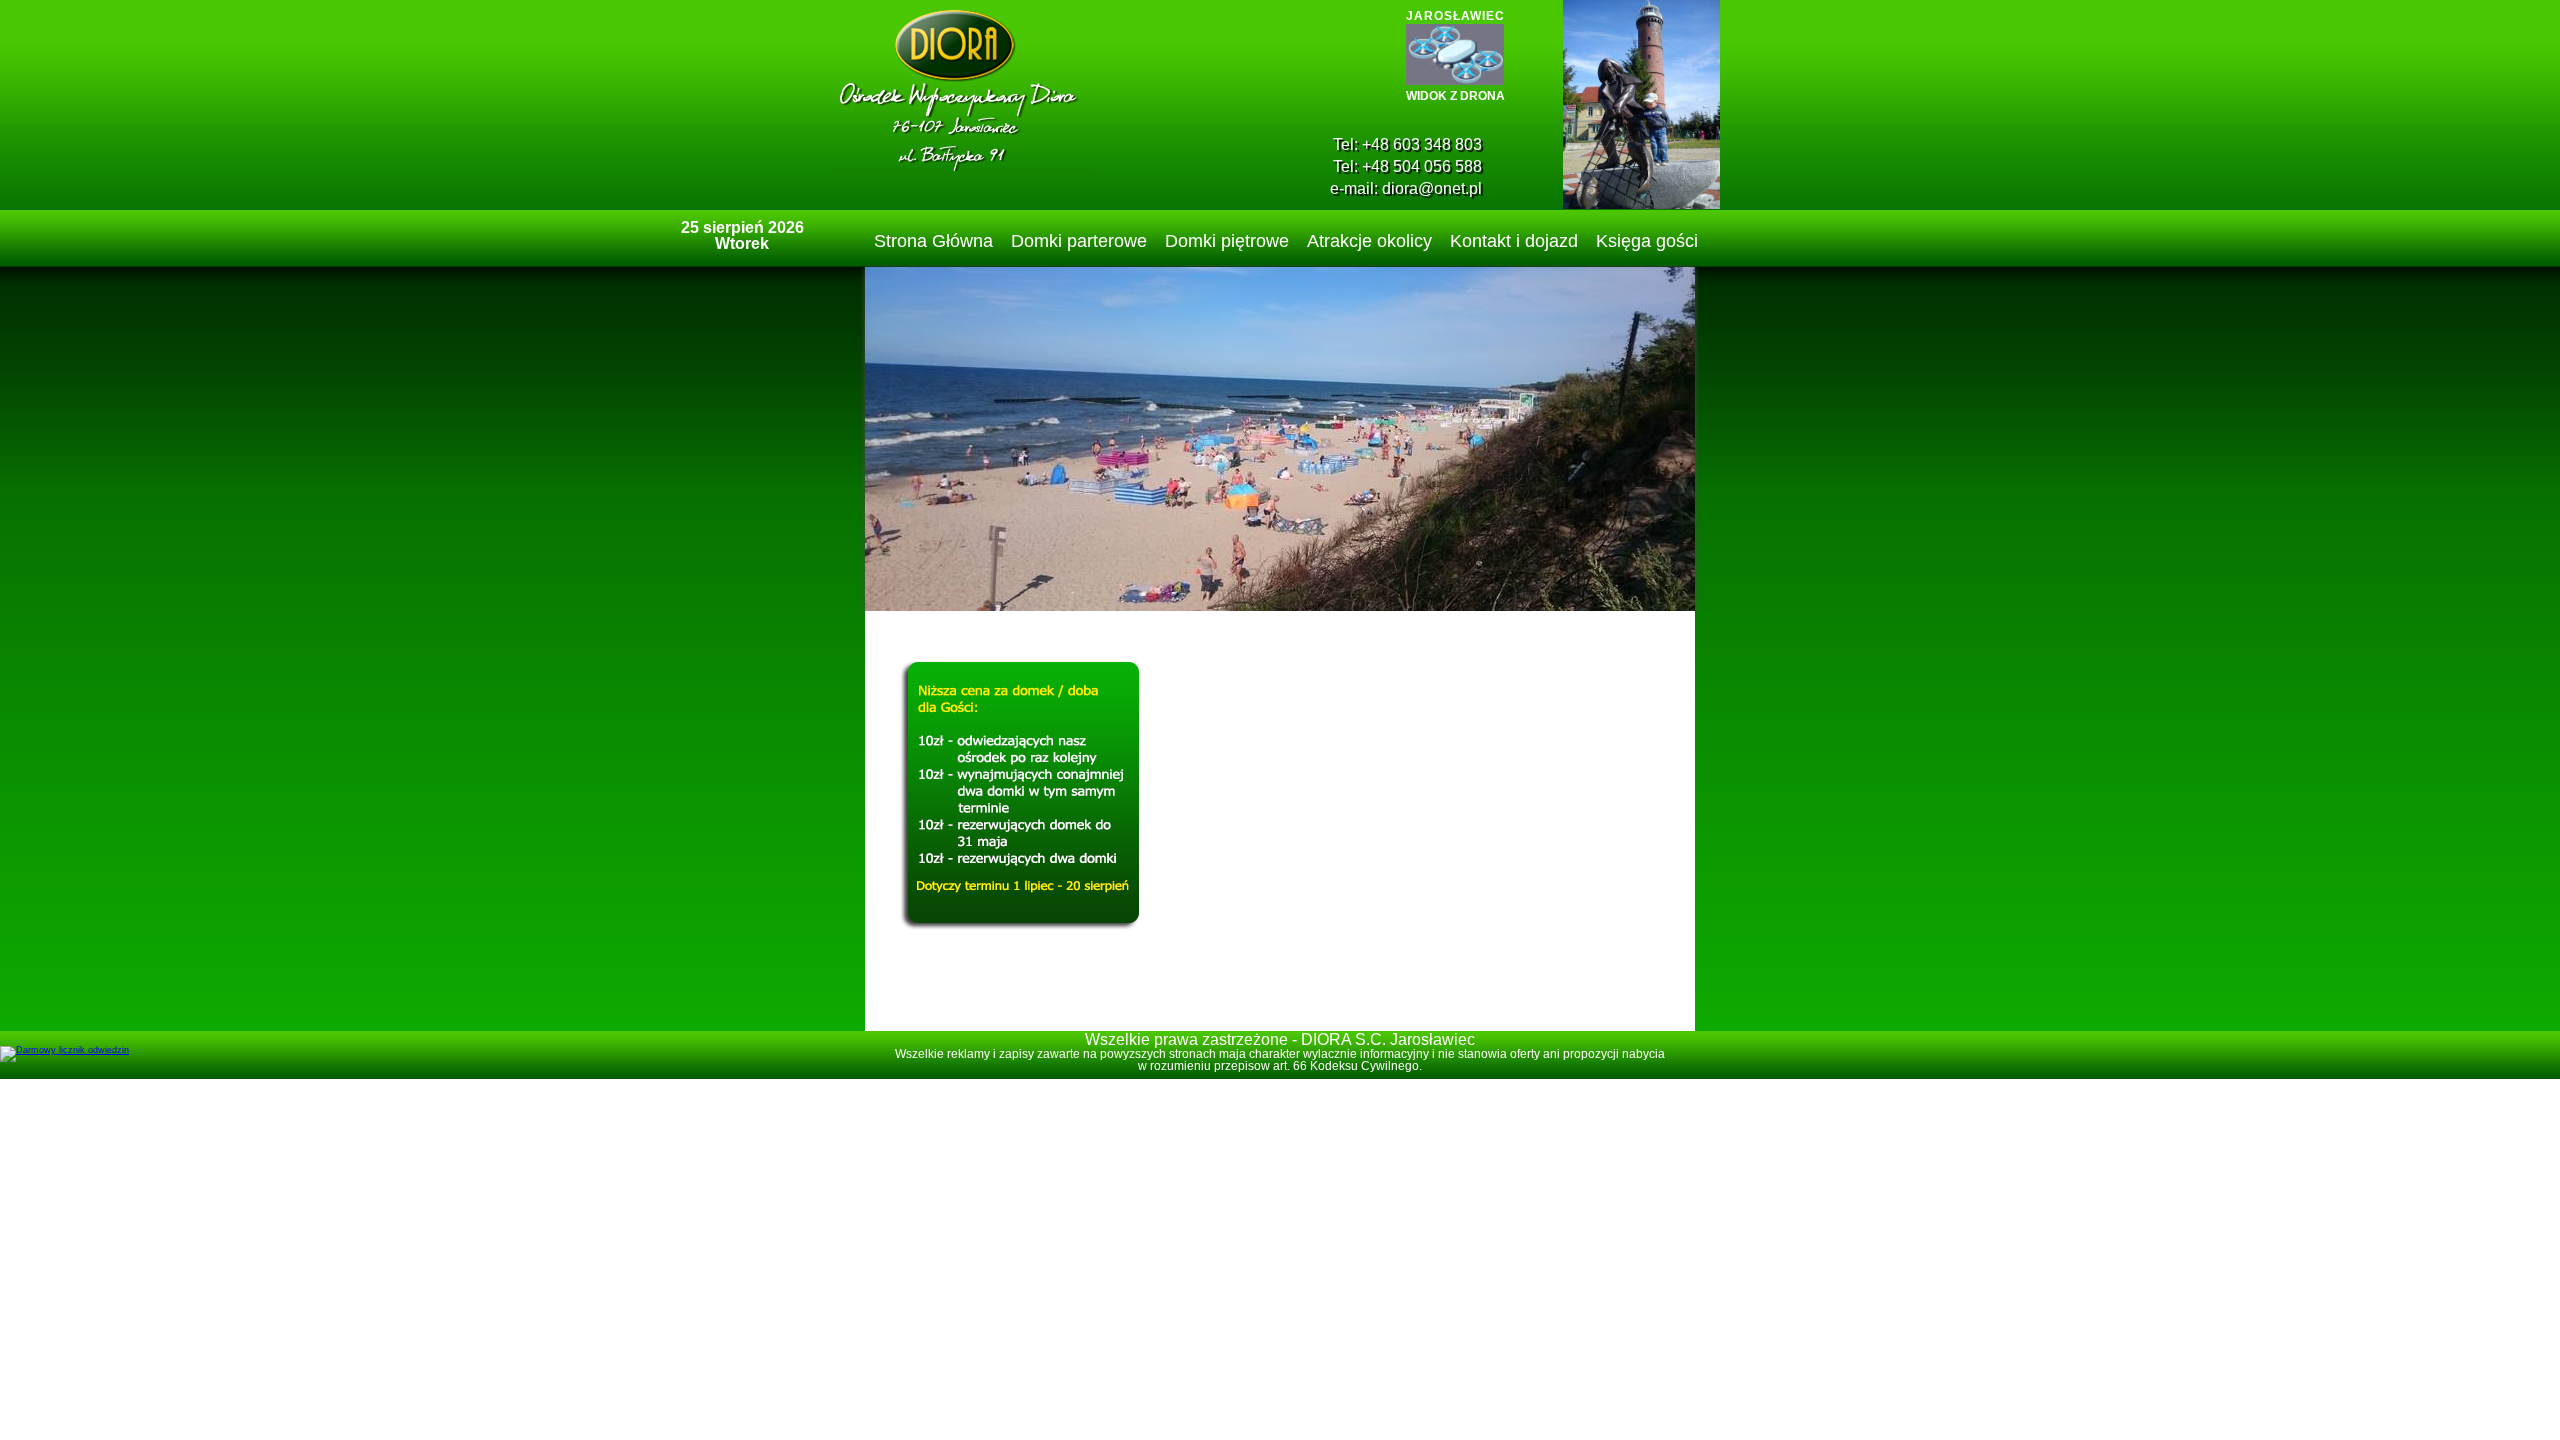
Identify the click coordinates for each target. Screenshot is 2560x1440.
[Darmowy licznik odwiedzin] (64, 1050)
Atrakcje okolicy (1369, 241)
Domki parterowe (1079, 241)
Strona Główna (933, 241)
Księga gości (1647, 241)
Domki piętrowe (1227, 241)
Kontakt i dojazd (1514, 241)
